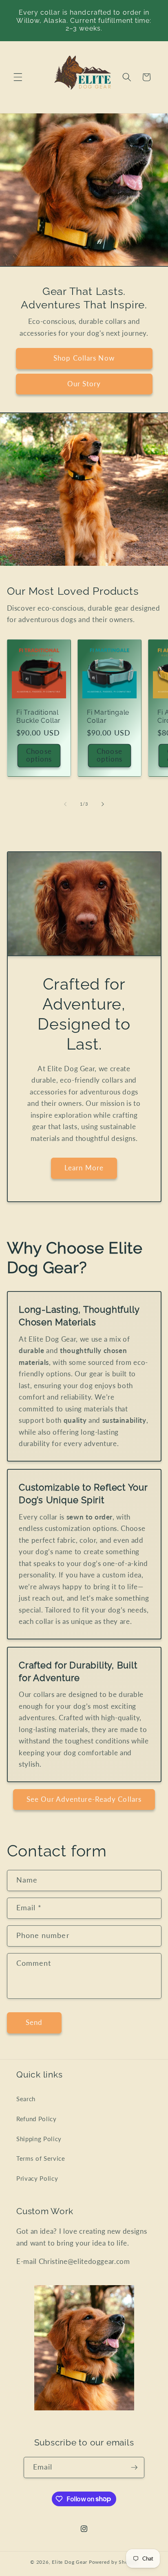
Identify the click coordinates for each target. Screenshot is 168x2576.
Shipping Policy (39, 2139)
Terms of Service (41, 2158)
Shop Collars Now (84, 358)
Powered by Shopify (113, 2562)
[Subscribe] (134, 2467)
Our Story (84, 384)
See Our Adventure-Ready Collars (84, 1799)
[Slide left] (65, 804)
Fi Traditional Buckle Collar (39, 717)
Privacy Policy (37, 2178)
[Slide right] (103, 804)
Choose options (39, 755)
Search (26, 2099)
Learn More (84, 1168)
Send (34, 2022)
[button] (18, 77)
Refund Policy (36, 2119)
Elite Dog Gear (70, 2562)
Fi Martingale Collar (108, 717)
